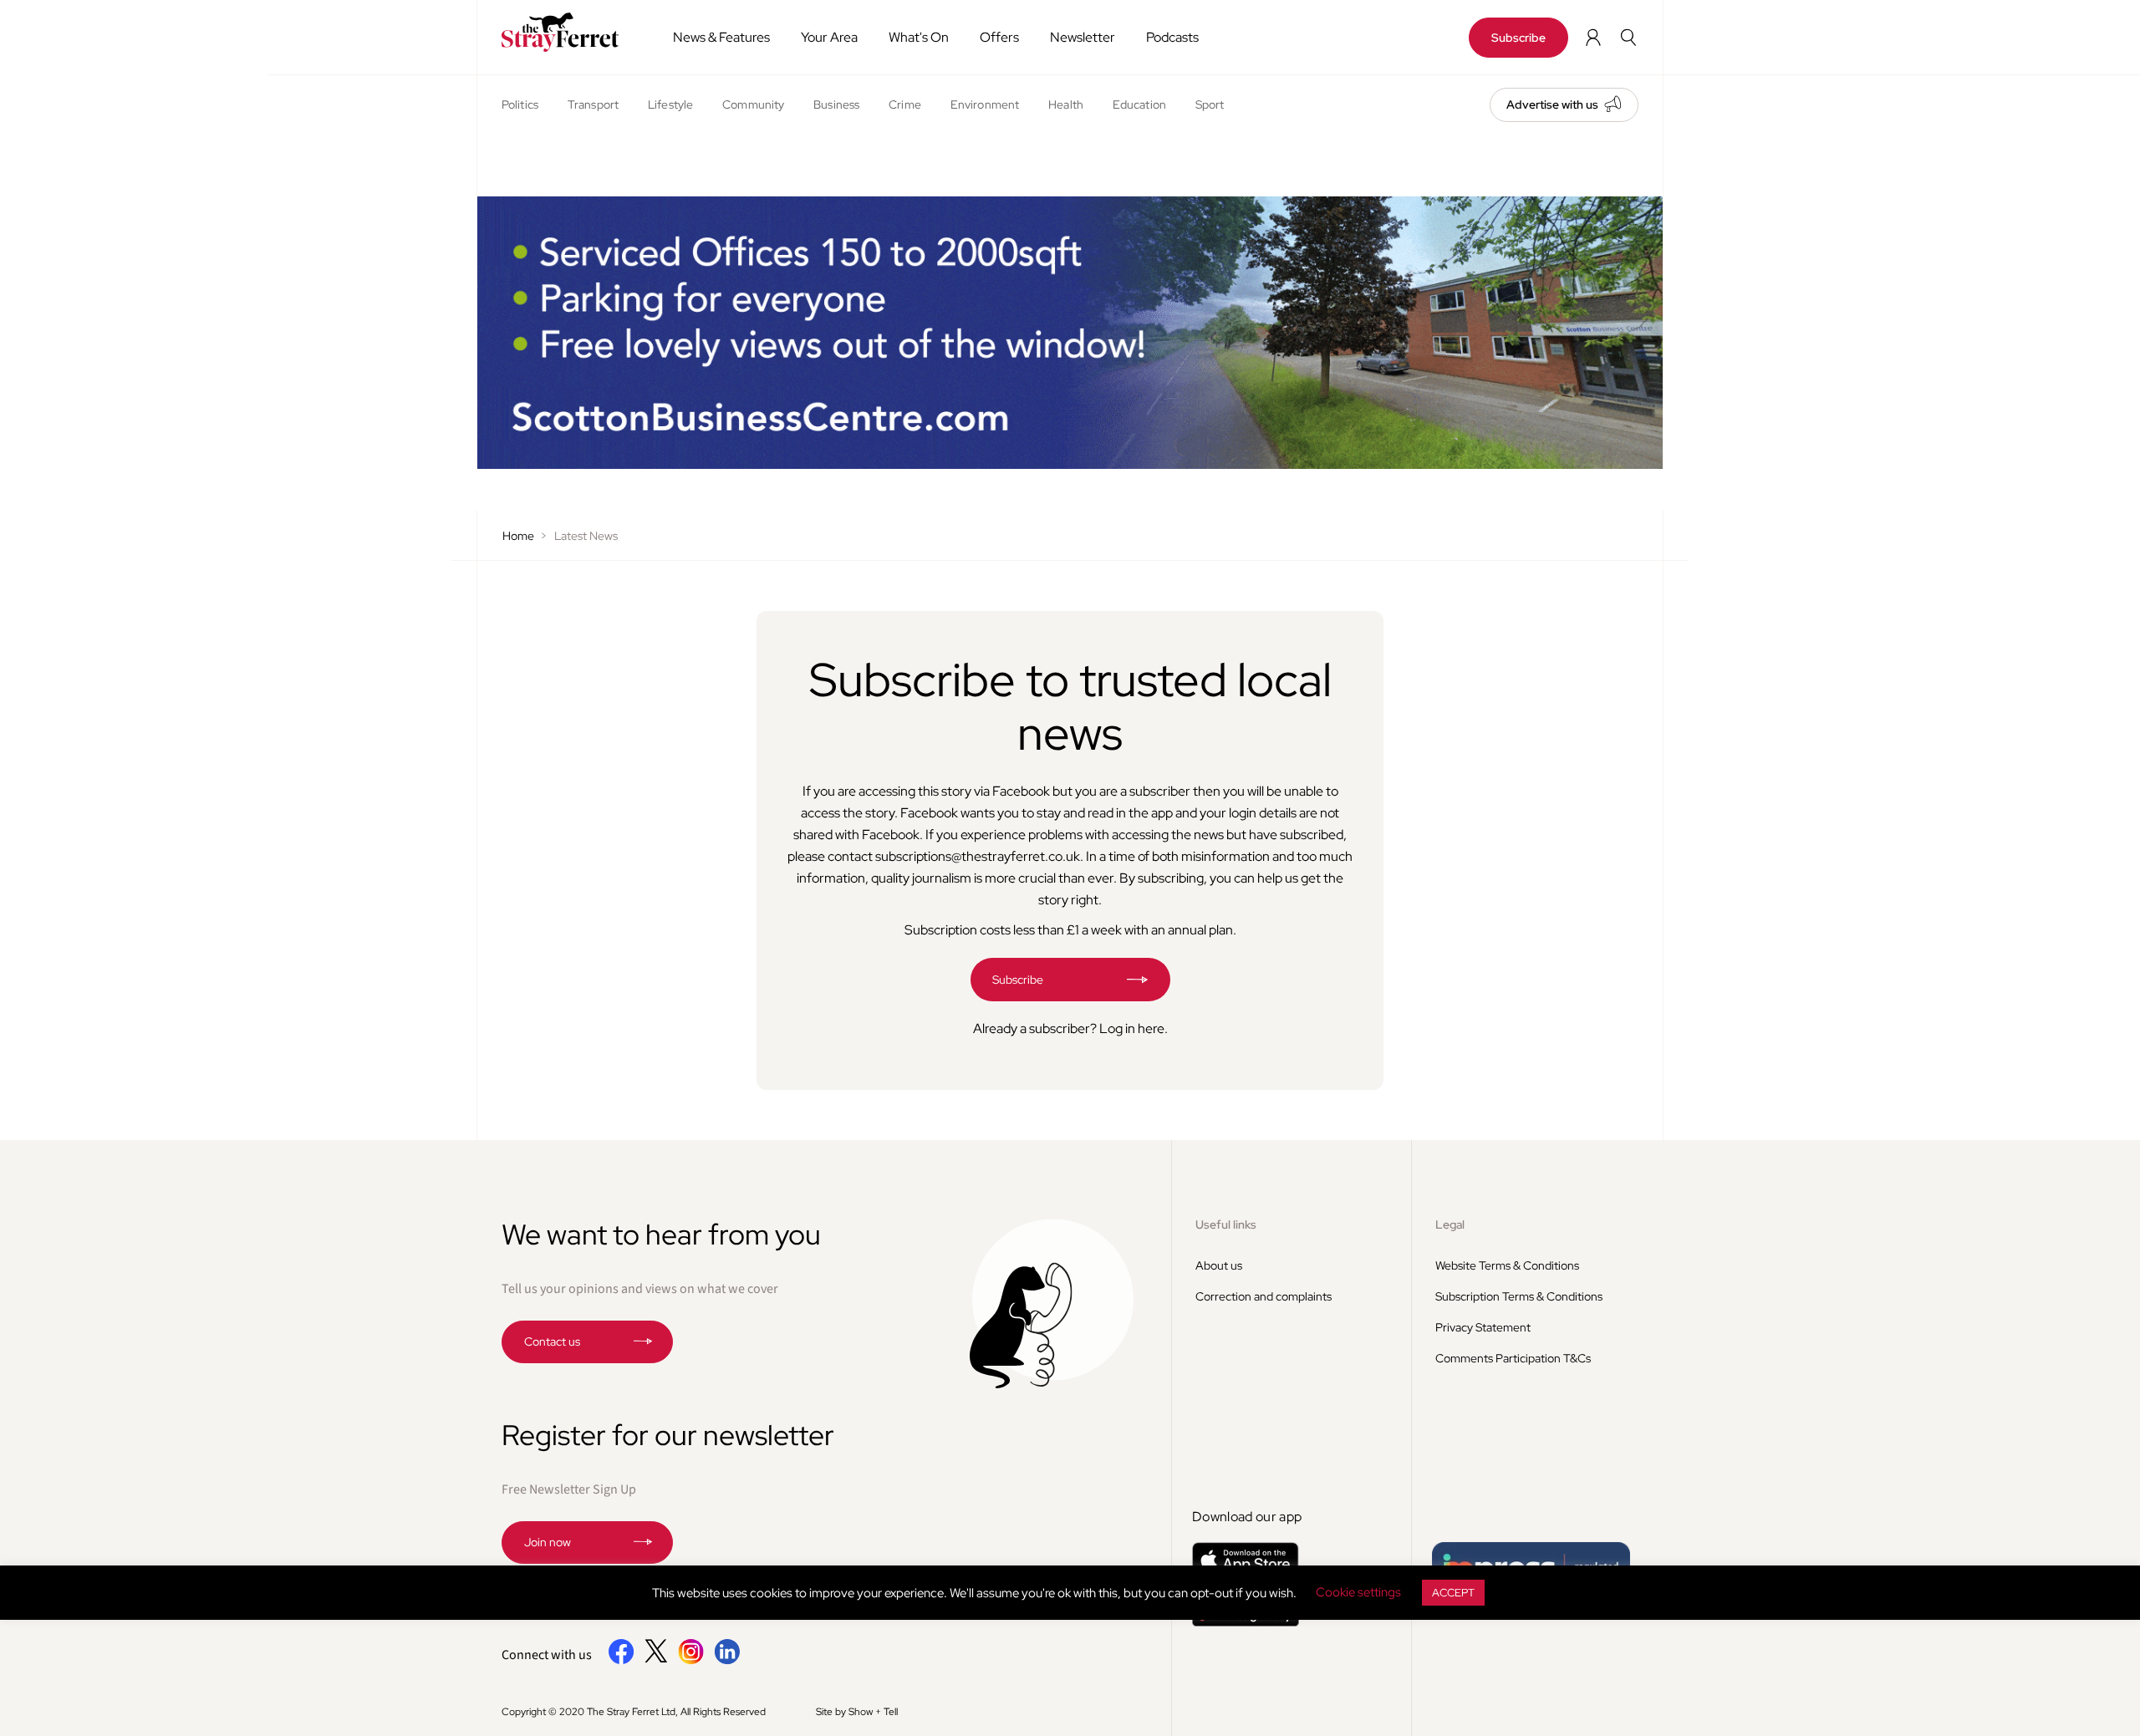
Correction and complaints (1264, 1296)
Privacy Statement (1483, 1327)
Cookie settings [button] (1358, 1592)
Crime (905, 104)
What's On (919, 37)
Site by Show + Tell (857, 1712)
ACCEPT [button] (1453, 1593)
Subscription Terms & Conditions (1519, 1296)
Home (518, 536)
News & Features (721, 37)
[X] (656, 1658)
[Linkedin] (727, 1661)
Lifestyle (670, 104)
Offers (999, 37)
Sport (1210, 104)
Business (836, 104)
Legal (1450, 1224)
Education (1139, 104)
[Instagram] (691, 1661)
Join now (548, 1542)
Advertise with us (1552, 104)
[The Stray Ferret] (566, 32)
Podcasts (1172, 37)
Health (1066, 104)
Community (753, 104)
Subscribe (1518, 38)
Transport (593, 104)
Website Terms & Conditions (1507, 1265)
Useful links (1226, 1224)
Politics (520, 104)
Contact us (552, 1341)
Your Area (829, 37)
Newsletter (1083, 37)
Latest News (586, 536)
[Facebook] (622, 1661)
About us (1219, 1265)
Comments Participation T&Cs (1513, 1358)
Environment (985, 104)
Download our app (1247, 1517)
